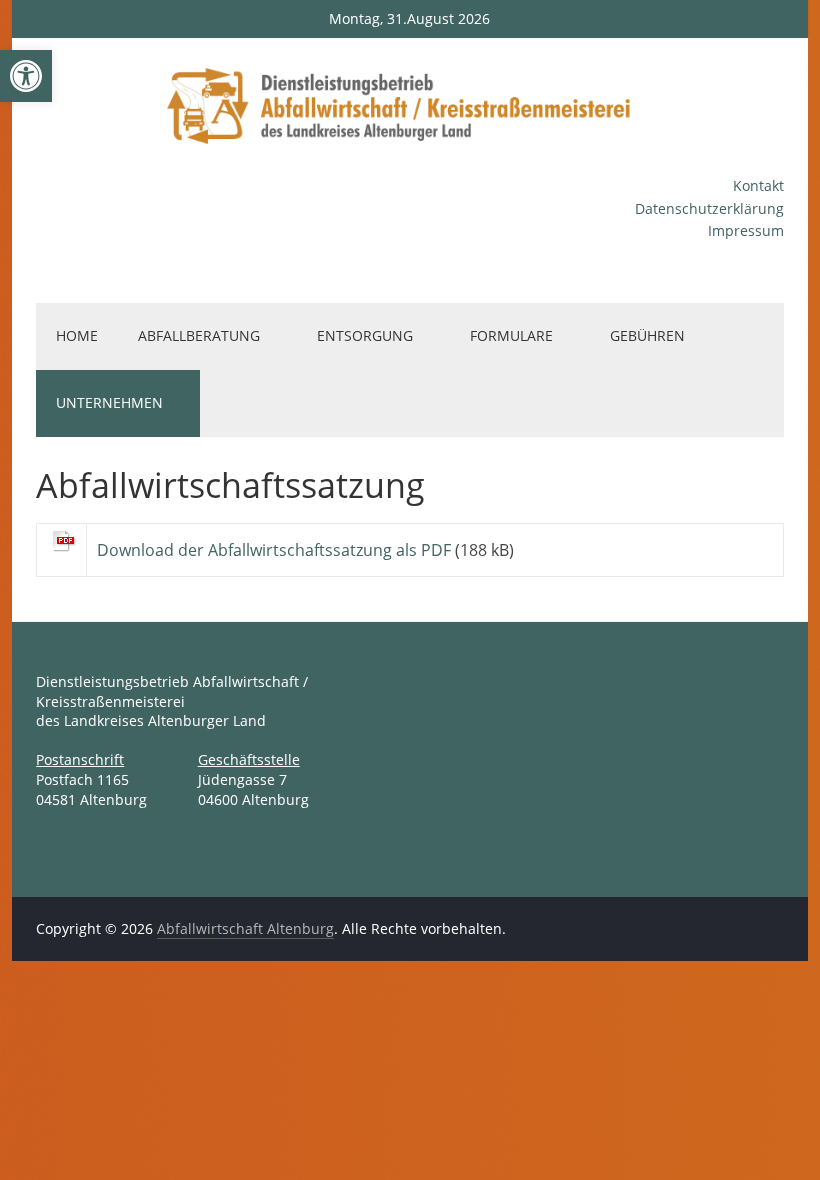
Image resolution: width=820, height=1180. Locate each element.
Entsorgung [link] (365, 335)
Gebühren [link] (647, 335)
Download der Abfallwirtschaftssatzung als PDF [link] (274, 550)
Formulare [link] (511, 335)
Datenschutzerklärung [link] (709, 208)
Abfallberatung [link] (199, 335)
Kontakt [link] (758, 185)
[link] (26, 76)
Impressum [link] (746, 230)
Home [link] (77, 335)
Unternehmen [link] (109, 402)
